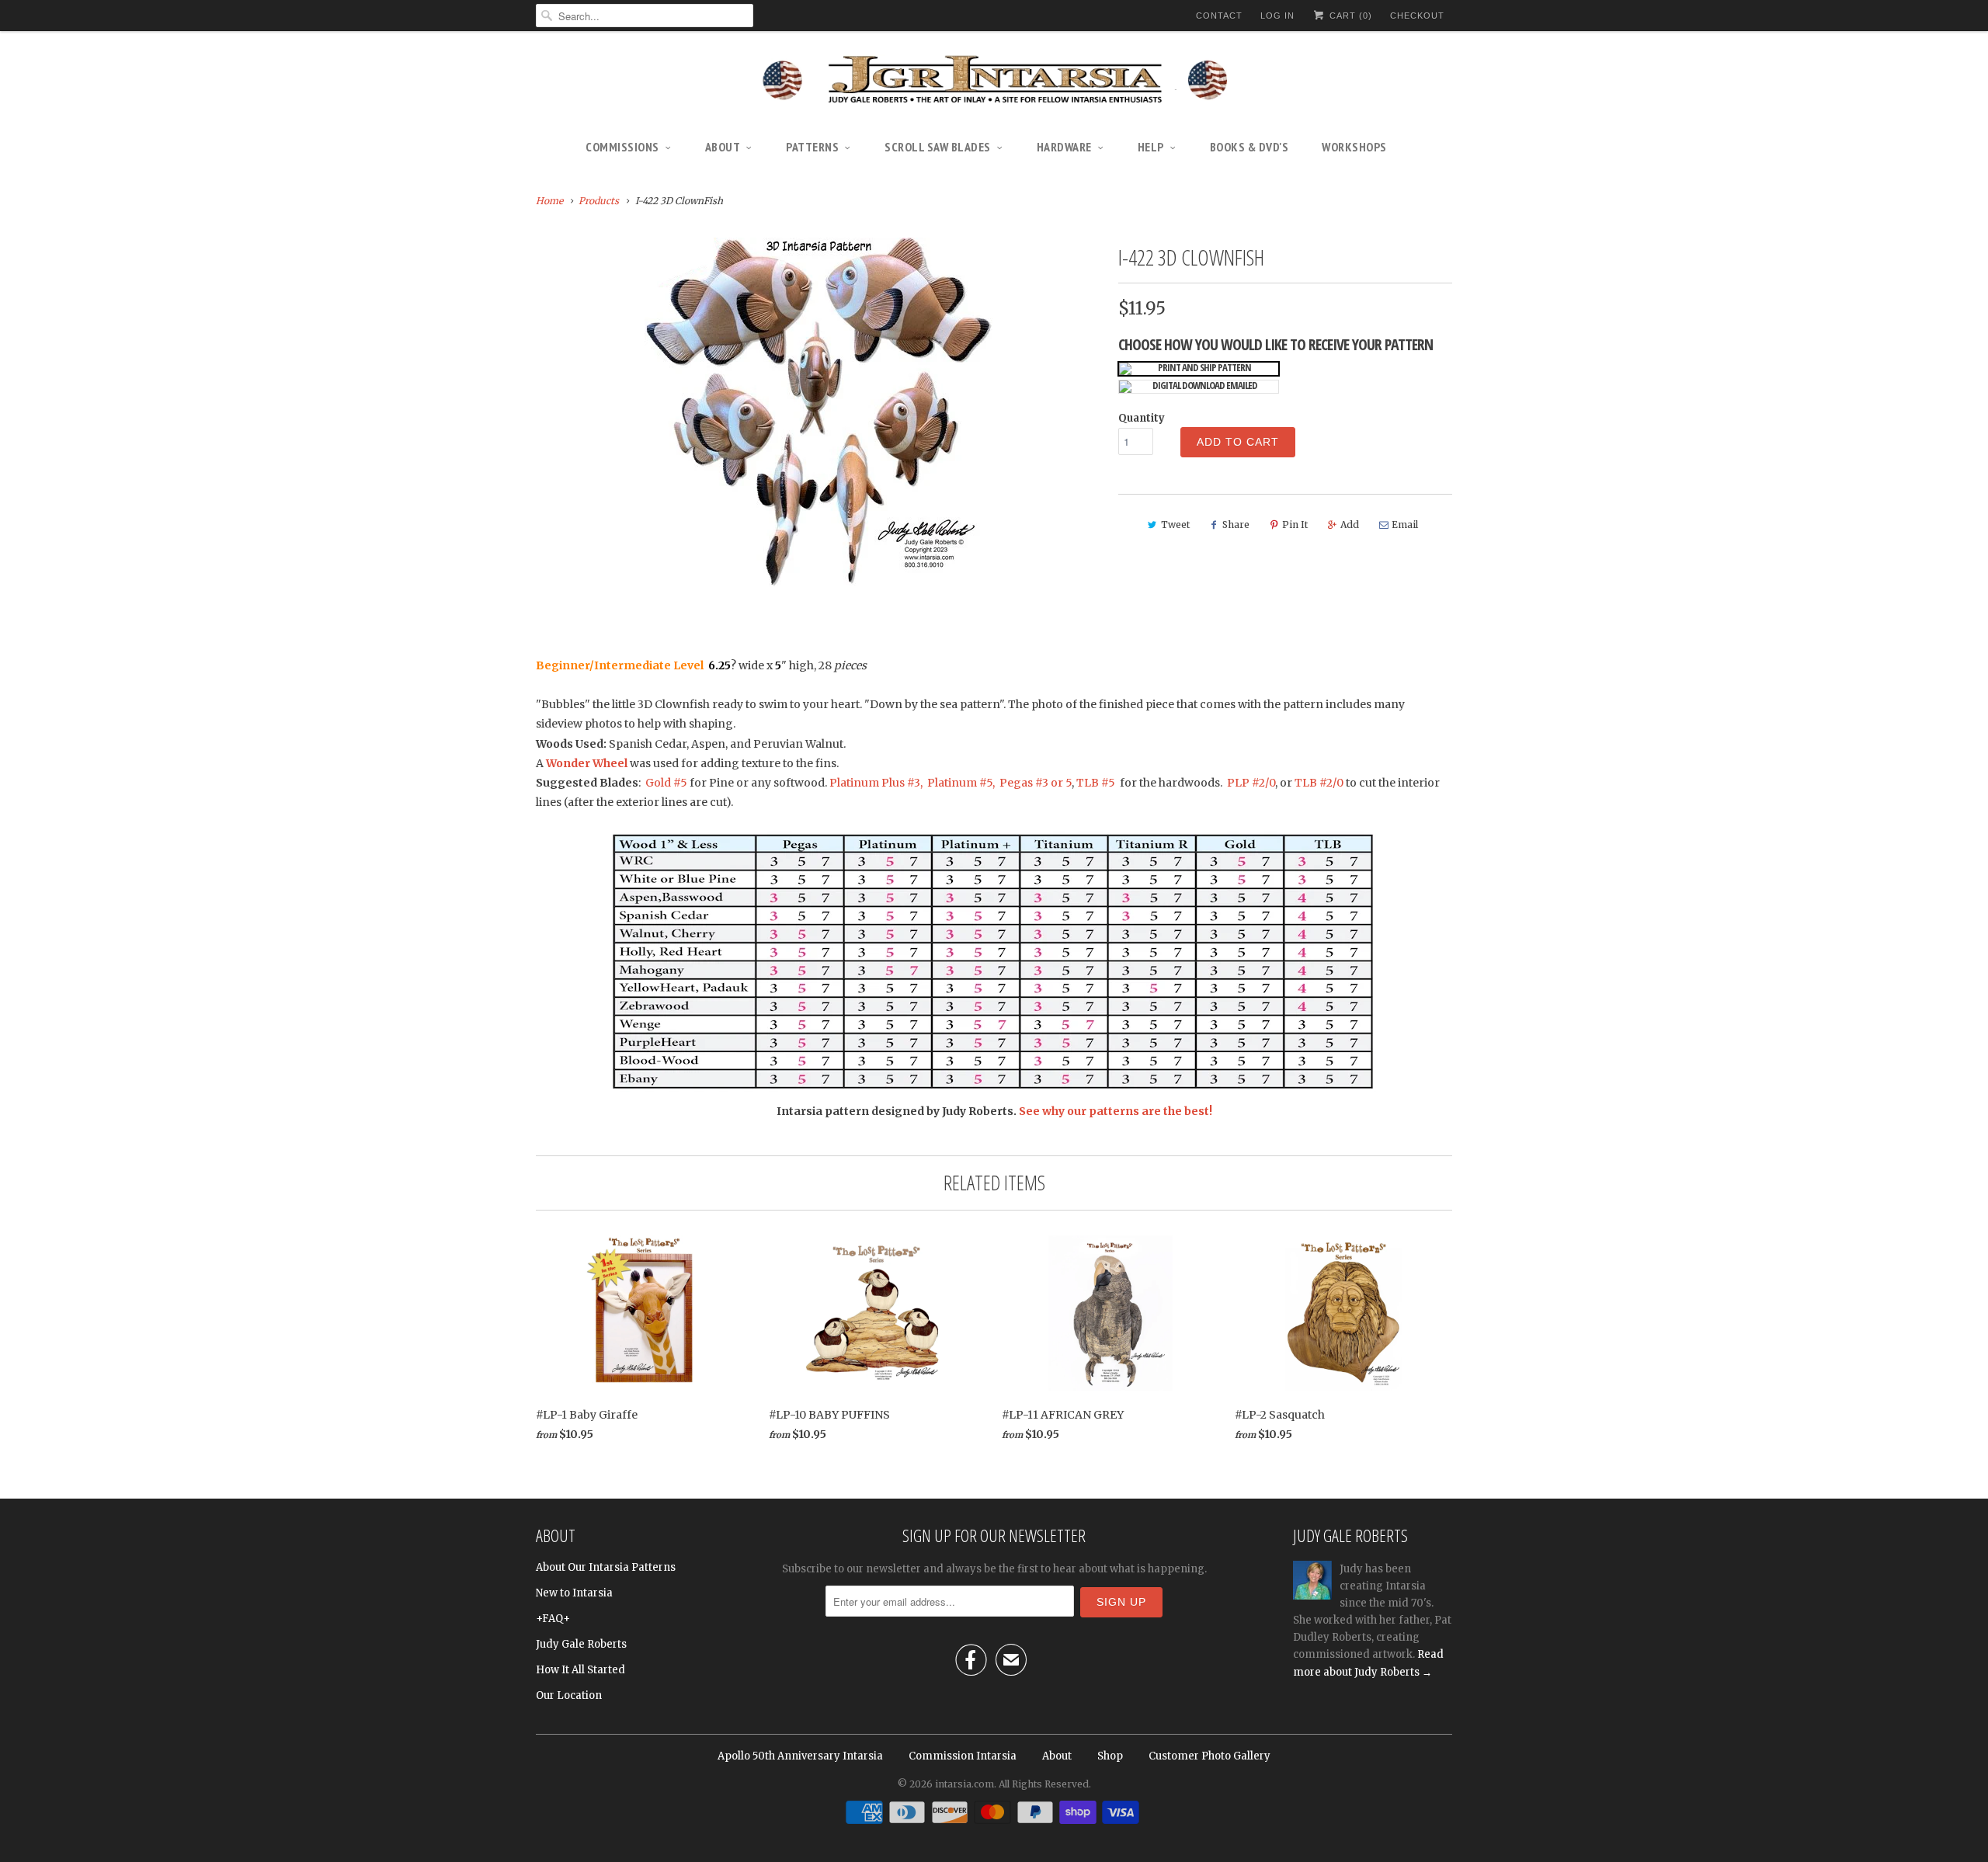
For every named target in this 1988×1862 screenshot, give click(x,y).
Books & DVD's (1249, 147)
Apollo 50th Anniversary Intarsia (800, 1756)
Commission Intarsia (963, 1756)
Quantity (1142, 418)
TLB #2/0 (1319, 783)
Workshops (1354, 147)
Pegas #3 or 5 (1036, 783)
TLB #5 (1096, 783)
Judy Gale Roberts (581, 1644)
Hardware (1064, 147)
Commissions (622, 147)
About (723, 147)
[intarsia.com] (994, 82)
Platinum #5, (961, 783)
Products (599, 201)
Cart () (1349, 16)
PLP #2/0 (1251, 783)
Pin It (1295, 525)
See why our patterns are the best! (1116, 1111)
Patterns (812, 147)
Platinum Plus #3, (876, 783)
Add (1350, 525)
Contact (1219, 16)
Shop (1110, 1756)
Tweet (1175, 525)
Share (1236, 525)
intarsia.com (964, 1784)
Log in (1277, 16)
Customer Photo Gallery (1209, 1756)
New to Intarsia (574, 1593)
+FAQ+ (553, 1619)
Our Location (569, 1695)
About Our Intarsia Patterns (606, 1567)
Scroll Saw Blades (938, 147)
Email (1405, 525)
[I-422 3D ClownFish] (819, 412)
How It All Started (580, 1670)
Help (1151, 147)
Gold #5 (667, 783)
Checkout (1417, 16)
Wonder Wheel (588, 763)
